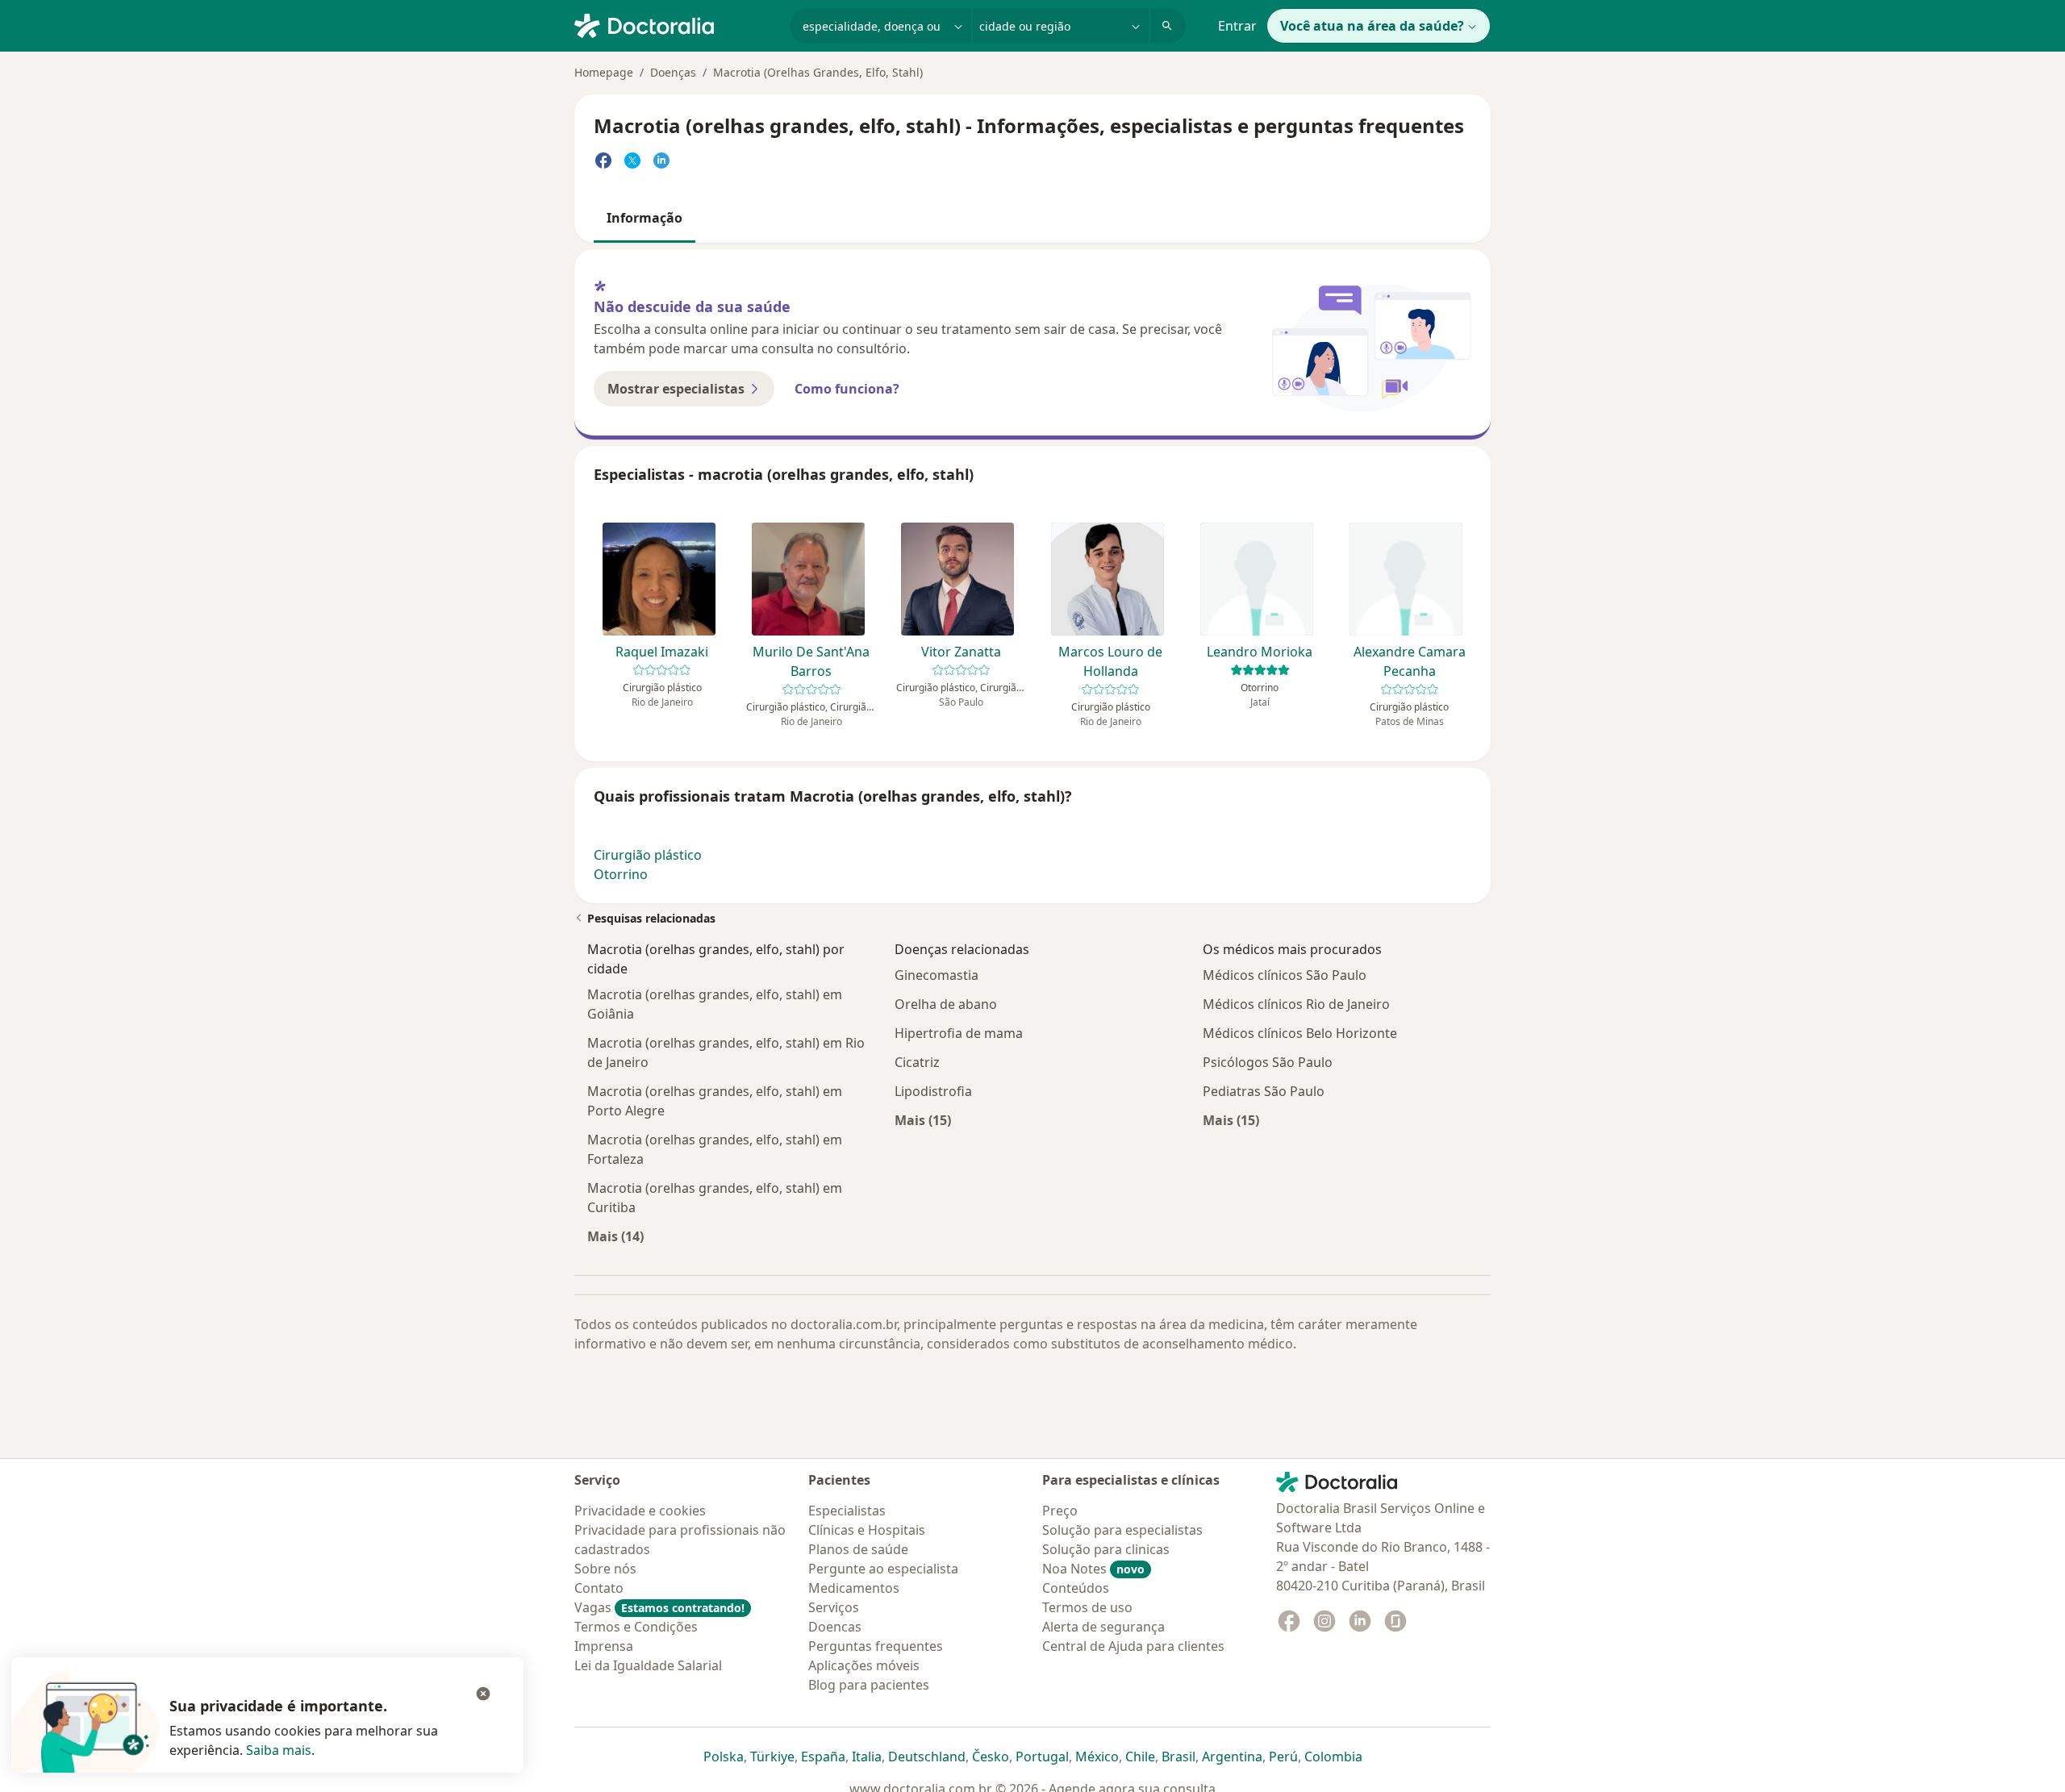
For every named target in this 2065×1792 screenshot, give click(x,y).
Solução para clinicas (1106, 1549)
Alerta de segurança (1103, 1627)
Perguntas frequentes (876, 1646)
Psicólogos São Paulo (1268, 1062)
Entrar (1237, 26)
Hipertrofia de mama (959, 1033)
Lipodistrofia (933, 1091)
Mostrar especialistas (676, 389)
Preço (1060, 1511)
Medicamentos (854, 1588)
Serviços (834, 1607)
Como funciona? (847, 389)
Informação (645, 218)
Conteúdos (1076, 1588)
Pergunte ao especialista (883, 1569)
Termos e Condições (636, 1627)
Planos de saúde (858, 1549)
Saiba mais (279, 1750)
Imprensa (604, 1646)
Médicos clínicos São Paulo (1285, 975)
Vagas (659, 1607)
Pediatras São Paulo (1264, 1091)
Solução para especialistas (1122, 1530)
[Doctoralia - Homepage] (676, 24)
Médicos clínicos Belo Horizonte (1300, 1033)
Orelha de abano (946, 1004)
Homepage (604, 72)
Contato (599, 1588)
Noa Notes (1093, 1569)
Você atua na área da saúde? (1372, 26)
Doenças (673, 72)
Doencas (835, 1627)
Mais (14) (615, 1236)
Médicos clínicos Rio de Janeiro (1296, 1004)
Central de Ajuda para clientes (1133, 1646)
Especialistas (847, 1511)
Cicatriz (917, 1062)
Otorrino (621, 874)
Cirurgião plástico (648, 855)
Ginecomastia (937, 975)
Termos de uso (1087, 1607)
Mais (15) (923, 1120)
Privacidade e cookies (640, 1511)
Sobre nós (605, 1569)
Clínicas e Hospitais (867, 1530)
